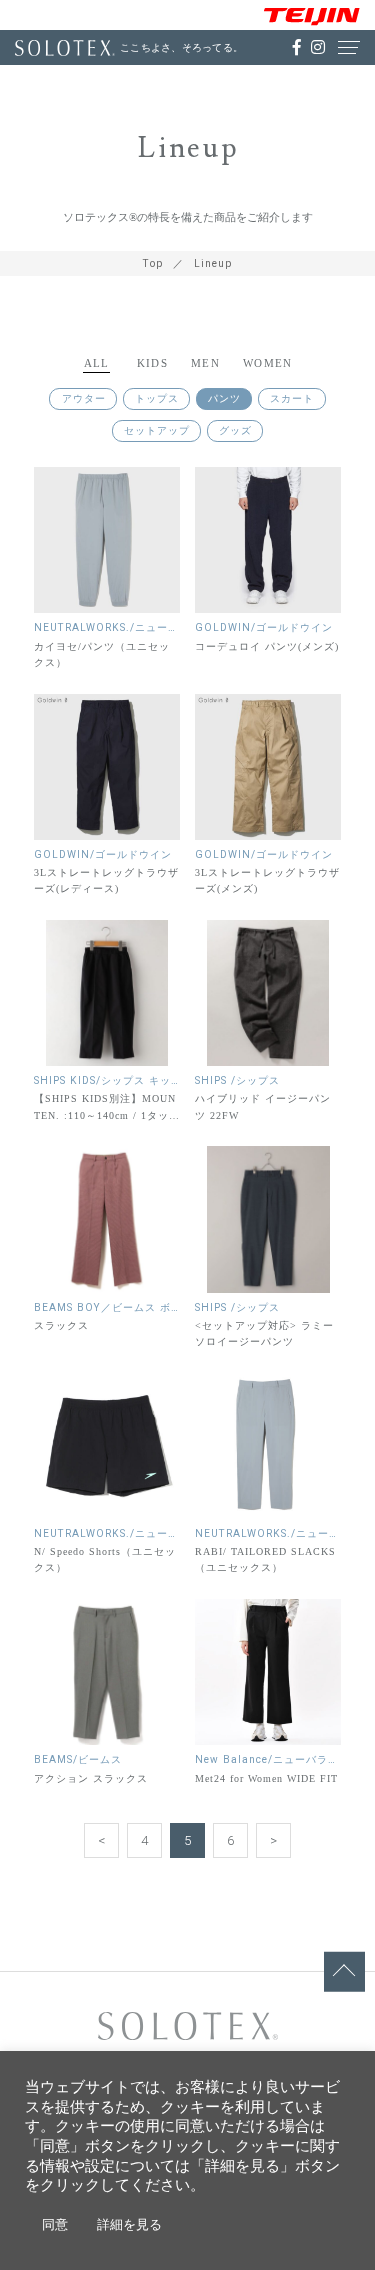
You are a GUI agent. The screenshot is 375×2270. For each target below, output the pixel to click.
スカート (292, 398)
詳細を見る (129, 2224)
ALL (96, 363)
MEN (205, 363)
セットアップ (157, 430)
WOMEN (267, 363)
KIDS (152, 363)
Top (153, 263)
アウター (84, 398)
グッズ (235, 430)
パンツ (224, 398)
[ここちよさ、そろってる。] (65, 48)
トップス (157, 398)
